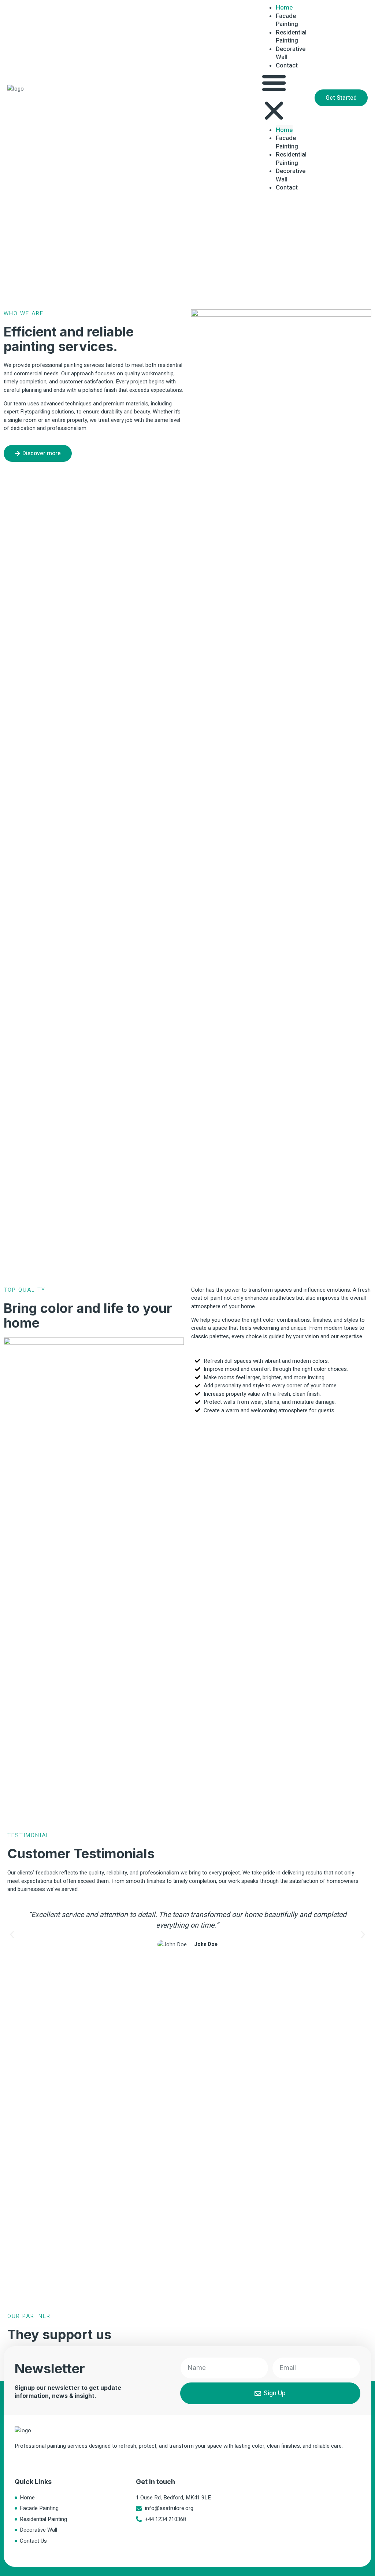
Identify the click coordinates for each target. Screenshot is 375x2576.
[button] (274, 98)
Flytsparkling (35, 412)
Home (284, 130)
